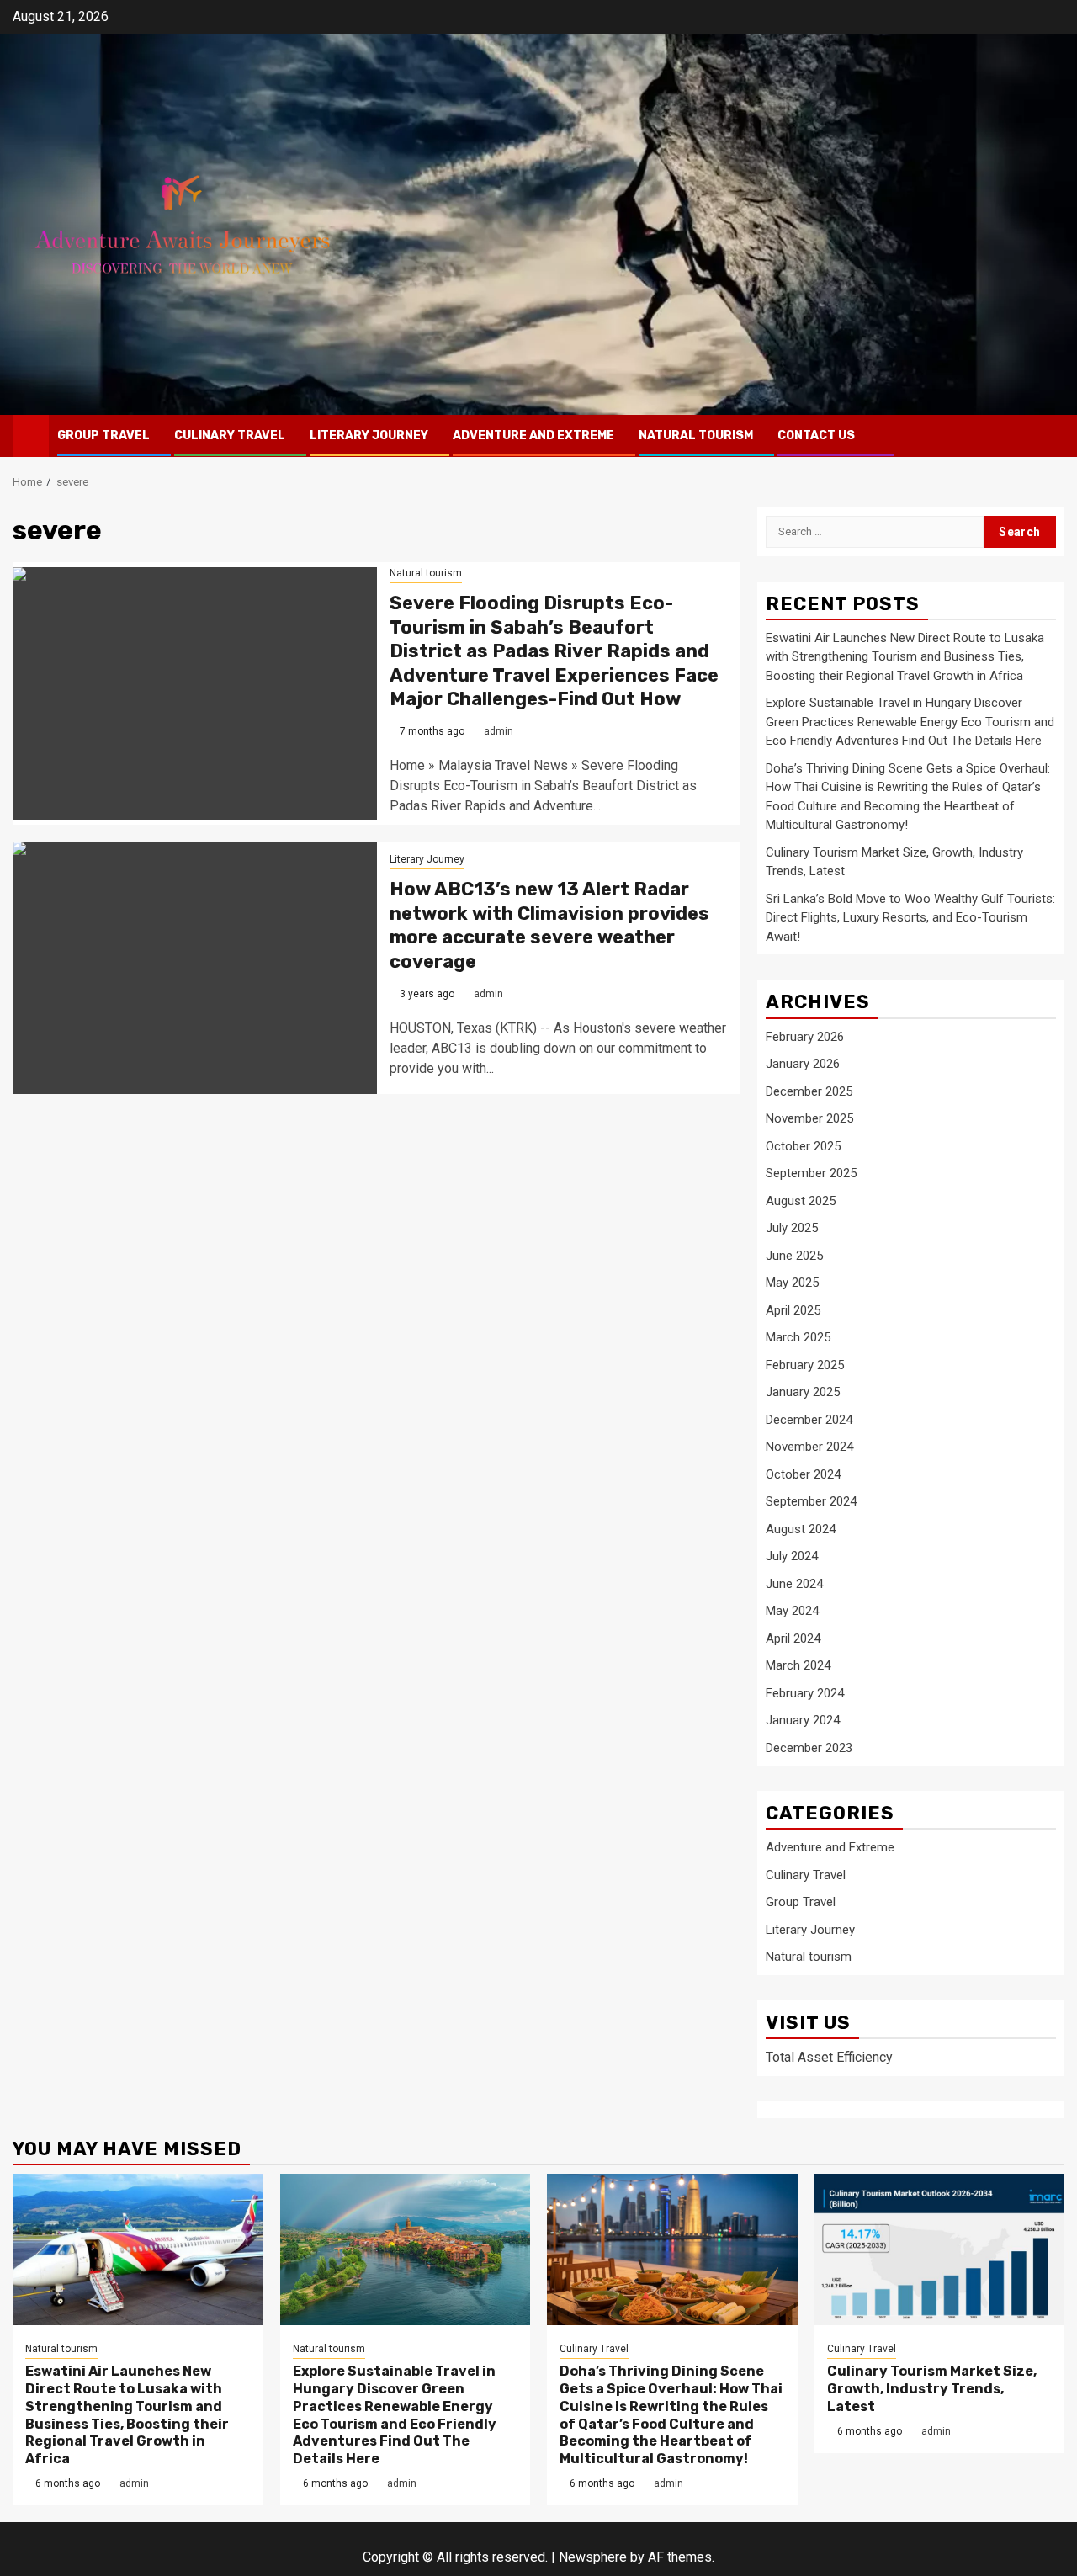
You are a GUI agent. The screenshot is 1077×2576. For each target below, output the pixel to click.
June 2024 (794, 1584)
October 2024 (803, 1474)
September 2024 (811, 1501)
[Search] (1052, 436)
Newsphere (593, 2557)
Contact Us (816, 436)
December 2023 (809, 1748)
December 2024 (809, 1420)
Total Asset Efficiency (829, 2057)
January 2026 (803, 1064)
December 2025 (809, 1091)
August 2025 (801, 1201)
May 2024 (792, 1611)
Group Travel (103, 436)
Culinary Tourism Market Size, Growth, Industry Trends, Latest (932, 2389)
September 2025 (811, 1173)
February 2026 (805, 1037)
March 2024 (798, 1665)
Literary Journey (369, 436)
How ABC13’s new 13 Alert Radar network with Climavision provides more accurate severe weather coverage (549, 925)
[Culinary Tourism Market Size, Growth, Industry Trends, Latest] (940, 2249)
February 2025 (805, 1365)
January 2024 (803, 1720)
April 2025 (793, 1310)
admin (499, 731)
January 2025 (803, 1392)
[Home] (31, 435)
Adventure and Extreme (533, 436)
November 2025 (809, 1118)
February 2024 (805, 1693)
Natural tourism (696, 436)
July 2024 (792, 1556)
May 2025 (792, 1283)
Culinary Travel (230, 436)
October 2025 (803, 1146)
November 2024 (809, 1447)
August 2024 (801, 1529)
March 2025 (798, 1337)
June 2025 (794, 1256)
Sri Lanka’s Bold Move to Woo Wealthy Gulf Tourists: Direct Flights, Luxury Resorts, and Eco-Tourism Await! (910, 918)
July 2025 (792, 1228)
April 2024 (793, 1639)
